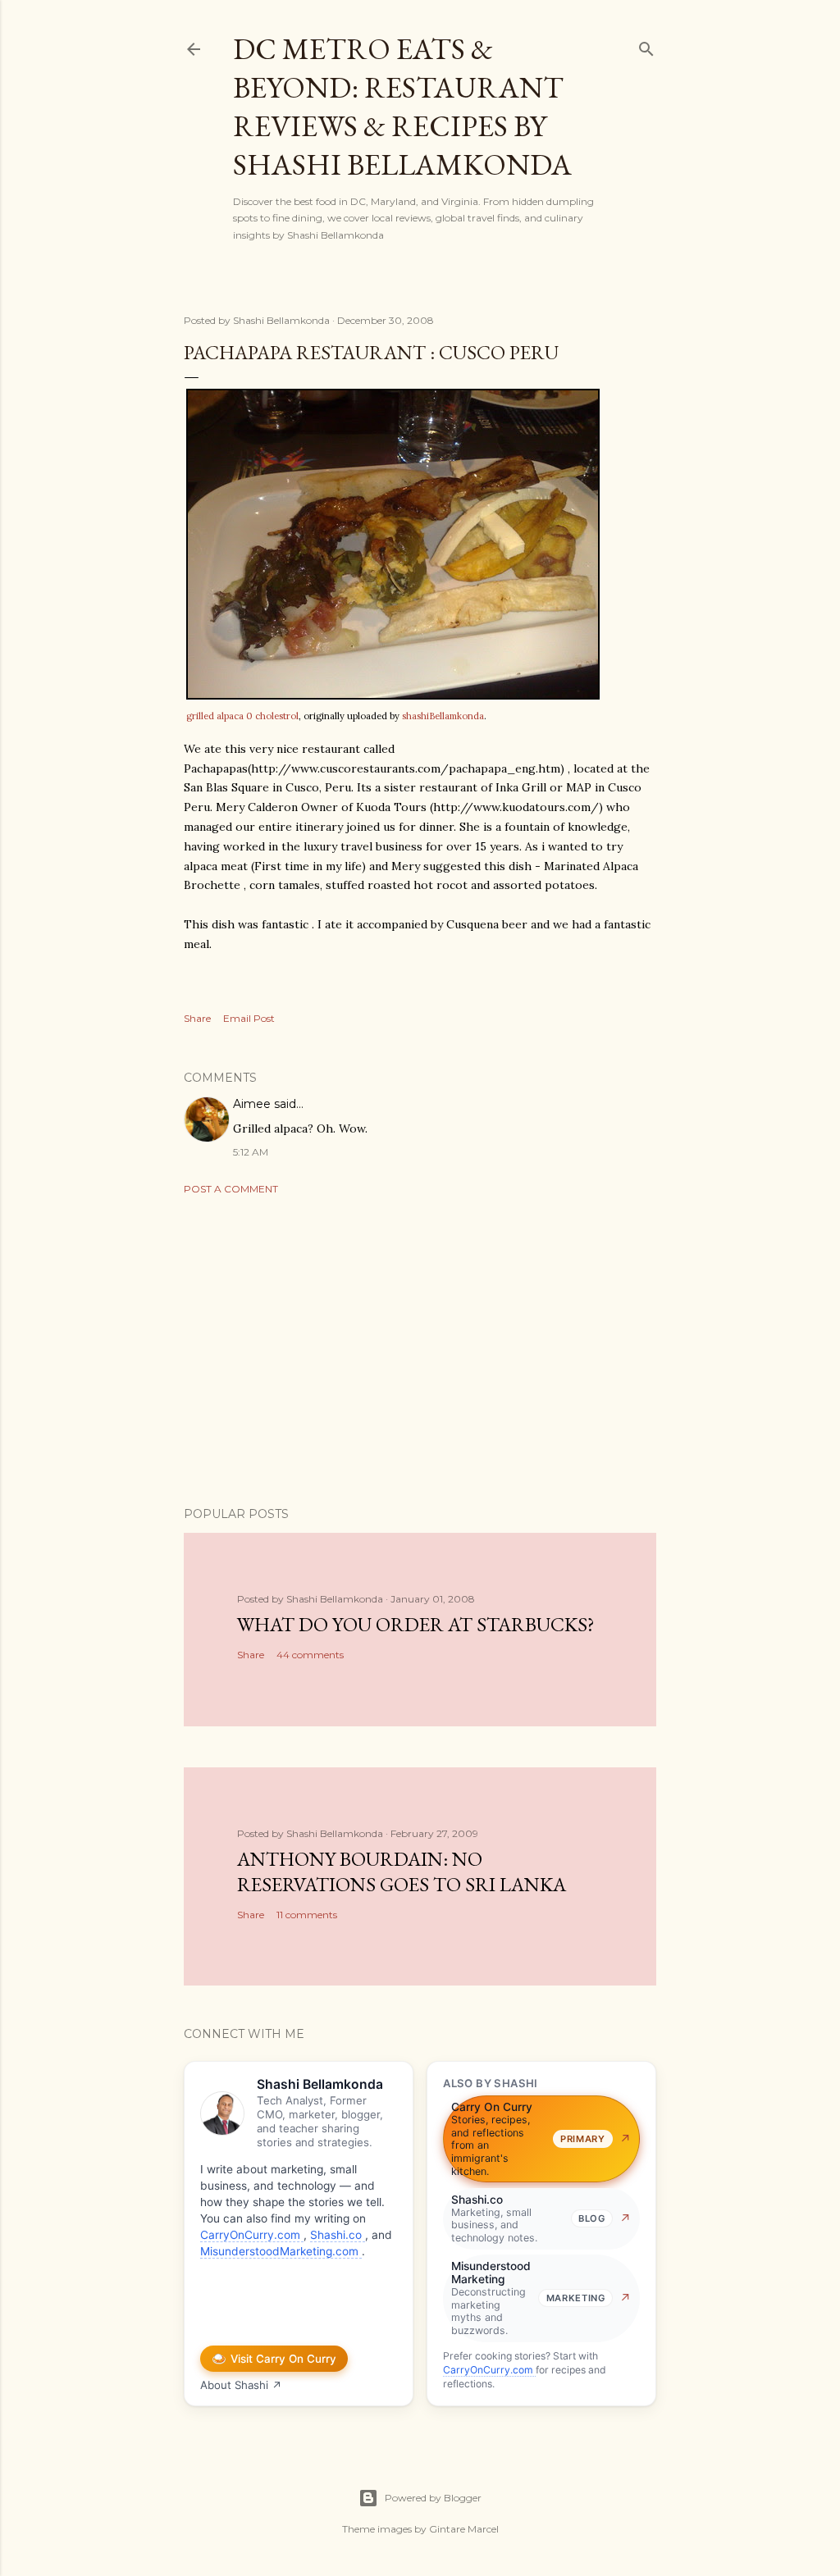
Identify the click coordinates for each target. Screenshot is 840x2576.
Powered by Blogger (433, 2498)
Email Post (249, 1018)
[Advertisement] (420, 1351)
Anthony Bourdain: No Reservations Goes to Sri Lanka (402, 1872)
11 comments (307, 1915)
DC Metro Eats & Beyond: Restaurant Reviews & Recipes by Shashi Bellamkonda (402, 107)
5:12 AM (251, 1152)
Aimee (252, 1104)
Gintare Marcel (464, 2529)
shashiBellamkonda (443, 716)
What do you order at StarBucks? (416, 1624)
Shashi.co (338, 2235)
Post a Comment (231, 1189)
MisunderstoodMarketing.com (281, 2251)
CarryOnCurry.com (252, 2235)
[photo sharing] (393, 695)
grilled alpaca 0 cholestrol (242, 716)
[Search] (646, 46)
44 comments (310, 1655)
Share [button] (197, 1018)
